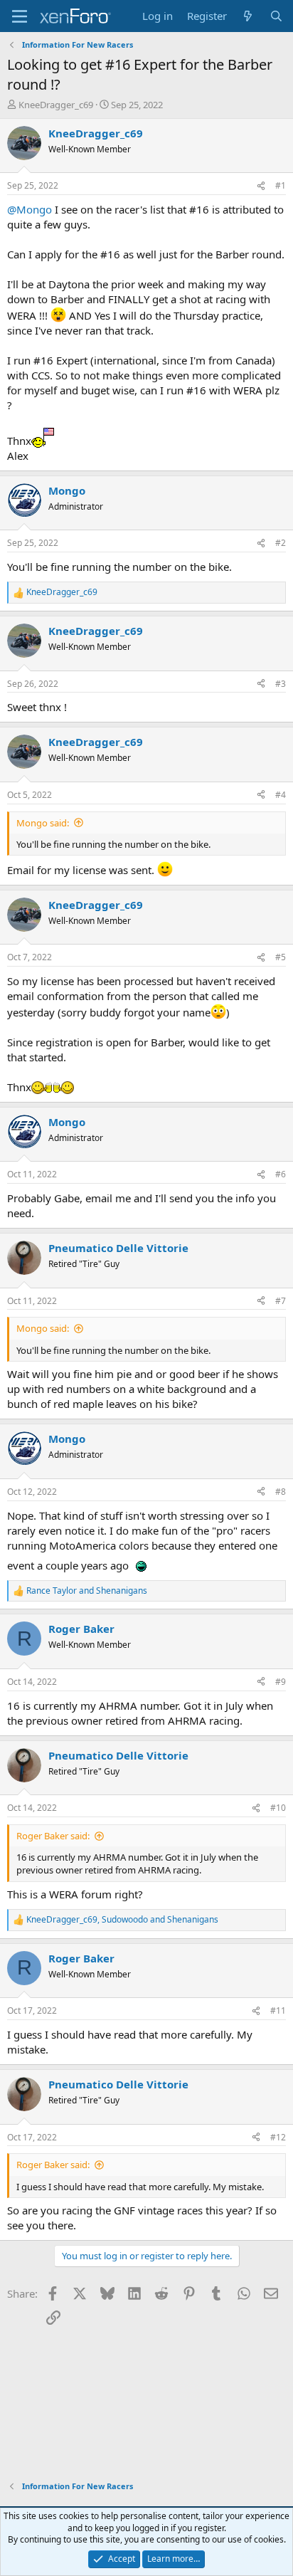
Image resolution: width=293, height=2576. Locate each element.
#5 (281, 957)
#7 (281, 1301)
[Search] (276, 16)
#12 (278, 2137)
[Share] (261, 186)
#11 (278, 2010)
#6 (281, 1174)
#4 (281, 795)
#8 (281, 1492)
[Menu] (20, 16)
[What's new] (248, 16)
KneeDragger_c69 (56, 105)
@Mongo (30, 209)
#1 (281, 185)
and (87, 1591)
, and (122, 1920)
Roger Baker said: (53, 1836)
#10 (278, 1808)
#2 (281, 543)
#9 (281, 1682)
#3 (281, 684)
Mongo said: (43, 823)
